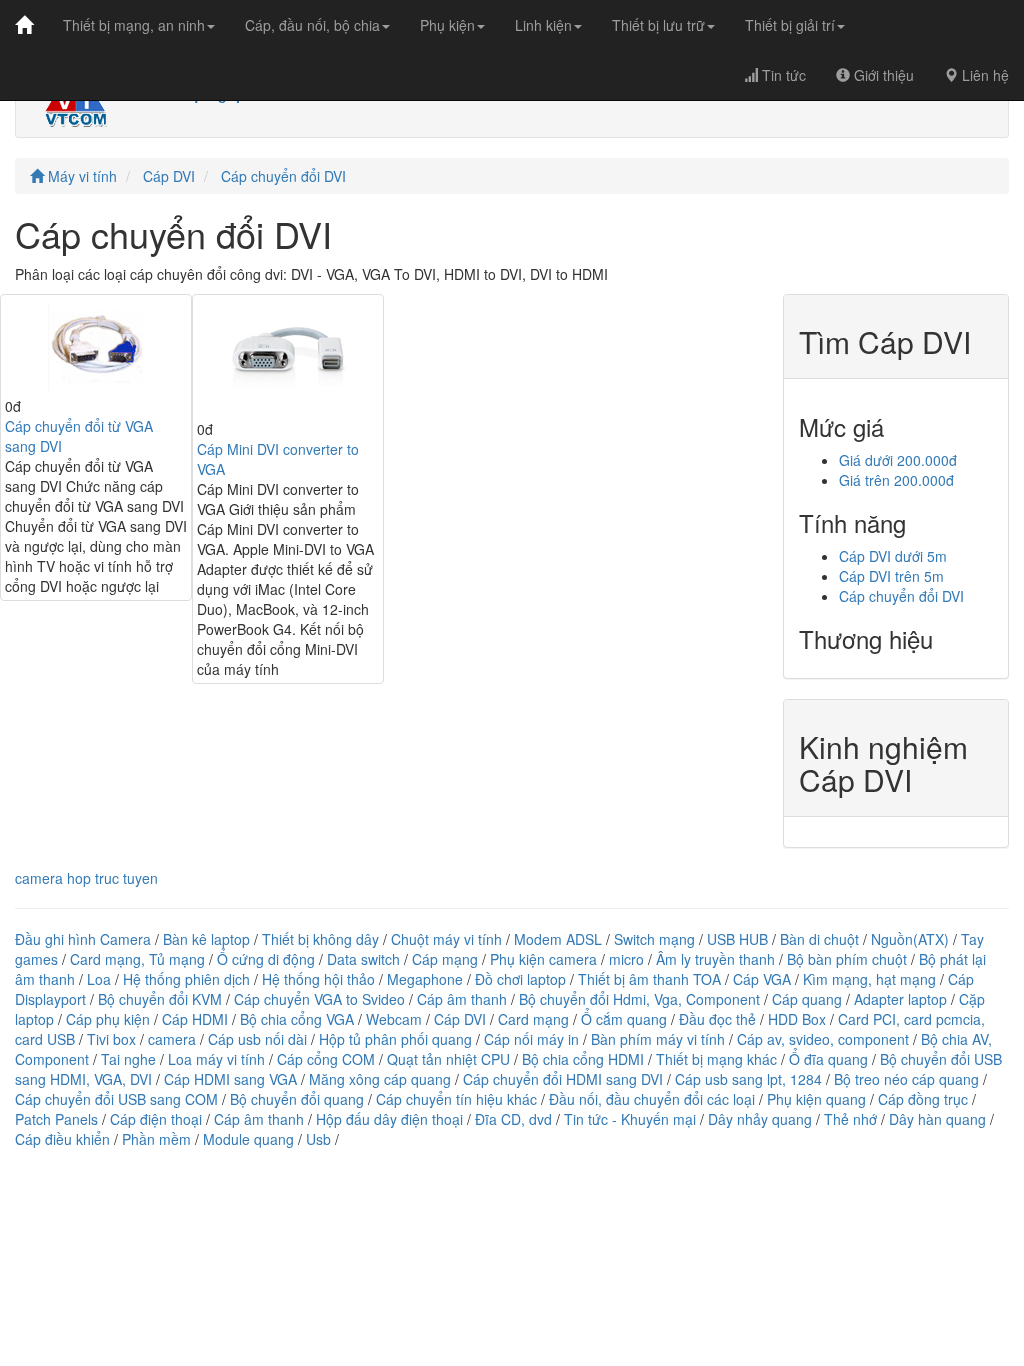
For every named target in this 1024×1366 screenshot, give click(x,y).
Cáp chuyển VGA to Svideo (319, 999)
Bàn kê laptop (206, 939)
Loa (99, 979)
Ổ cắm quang (624, 1019)
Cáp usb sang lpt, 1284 (748, 1079)
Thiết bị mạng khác (716, 1059)
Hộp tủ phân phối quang (395, 1039)
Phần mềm (156, 1139)
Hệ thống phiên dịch (186, 979)
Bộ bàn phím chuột (847, 959)
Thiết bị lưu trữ (658, 25)
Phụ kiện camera (543, 959)
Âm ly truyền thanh (715, 959)
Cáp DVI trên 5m (891, 576)
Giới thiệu (882, 75)
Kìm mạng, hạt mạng (869, 979)
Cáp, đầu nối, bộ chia (312, 25)
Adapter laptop (900, 999)
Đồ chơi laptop (520, 979)
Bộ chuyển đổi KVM (160, 999)
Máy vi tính (80, 176)
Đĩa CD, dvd (513, 1119)
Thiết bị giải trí (790, 25)
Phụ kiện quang (816, 1099)
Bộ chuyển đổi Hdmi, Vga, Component (639, 999)
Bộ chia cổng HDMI (585, 1059)
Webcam (394, 1019)
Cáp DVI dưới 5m (893, 556)
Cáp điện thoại (156, 1119)
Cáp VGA (762, 979)
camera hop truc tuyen (86, 878)
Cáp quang (807, 999)
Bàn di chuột (819, 939)
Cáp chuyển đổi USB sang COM (116, 1099)
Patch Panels (56, 1119)
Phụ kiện (447, 25)
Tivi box (111, 1039)
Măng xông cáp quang (380, 1079)
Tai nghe (128, 1059)
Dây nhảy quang (760, 1119)
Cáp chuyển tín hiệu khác (458, 1099)
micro (626, 959)
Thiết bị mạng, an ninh (134, 25)
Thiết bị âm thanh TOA (649, 979)
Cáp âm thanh (462, 999)
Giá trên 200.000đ (896, 480)
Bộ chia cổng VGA (299, 1019)
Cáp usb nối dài (257, 1039)
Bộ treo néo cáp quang (906, 1079)
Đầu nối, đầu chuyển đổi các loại (652, 1099)
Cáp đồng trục (923, 1099)
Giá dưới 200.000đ (898, 460)
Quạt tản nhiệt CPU (448, 1059)
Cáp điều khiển (64, 1139)
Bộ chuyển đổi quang (297, 1099)
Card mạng (533, 1019)
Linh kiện (543, 25)
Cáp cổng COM (326, 1059)
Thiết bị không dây (320, 939)
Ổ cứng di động (266, 959)
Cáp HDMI (195, 1019)
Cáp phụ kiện (108, 1019)
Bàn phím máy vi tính (658, 1039)
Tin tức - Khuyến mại (630, 1119)
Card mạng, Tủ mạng (137, 959)
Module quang (248, 1139)
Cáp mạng (445, 959)
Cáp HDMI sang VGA (230, 1079)
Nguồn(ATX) (910, 939)
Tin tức (782, 75)
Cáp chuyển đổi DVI (283, 176)
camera (172, 1039)
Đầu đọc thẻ (717, 1019)
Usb (318, 1139)
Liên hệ (983, 75)
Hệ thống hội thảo (318, 979)
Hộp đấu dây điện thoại (389, 1119)
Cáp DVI (169, 176)
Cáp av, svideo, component (823, 1039)
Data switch (363, 959)
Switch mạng (654, 939)
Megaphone (427, 979)
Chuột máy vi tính (446, 939)
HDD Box (797, 1019)
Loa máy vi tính (216, 1059)
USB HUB (737, 939)
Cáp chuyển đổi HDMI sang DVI (563, 1079)
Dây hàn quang (937, 1119)
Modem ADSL (560, 939)
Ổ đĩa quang (828, 1059)
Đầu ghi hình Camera (83, 939)
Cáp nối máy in (531, 1039)
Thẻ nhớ (850, 1119)
